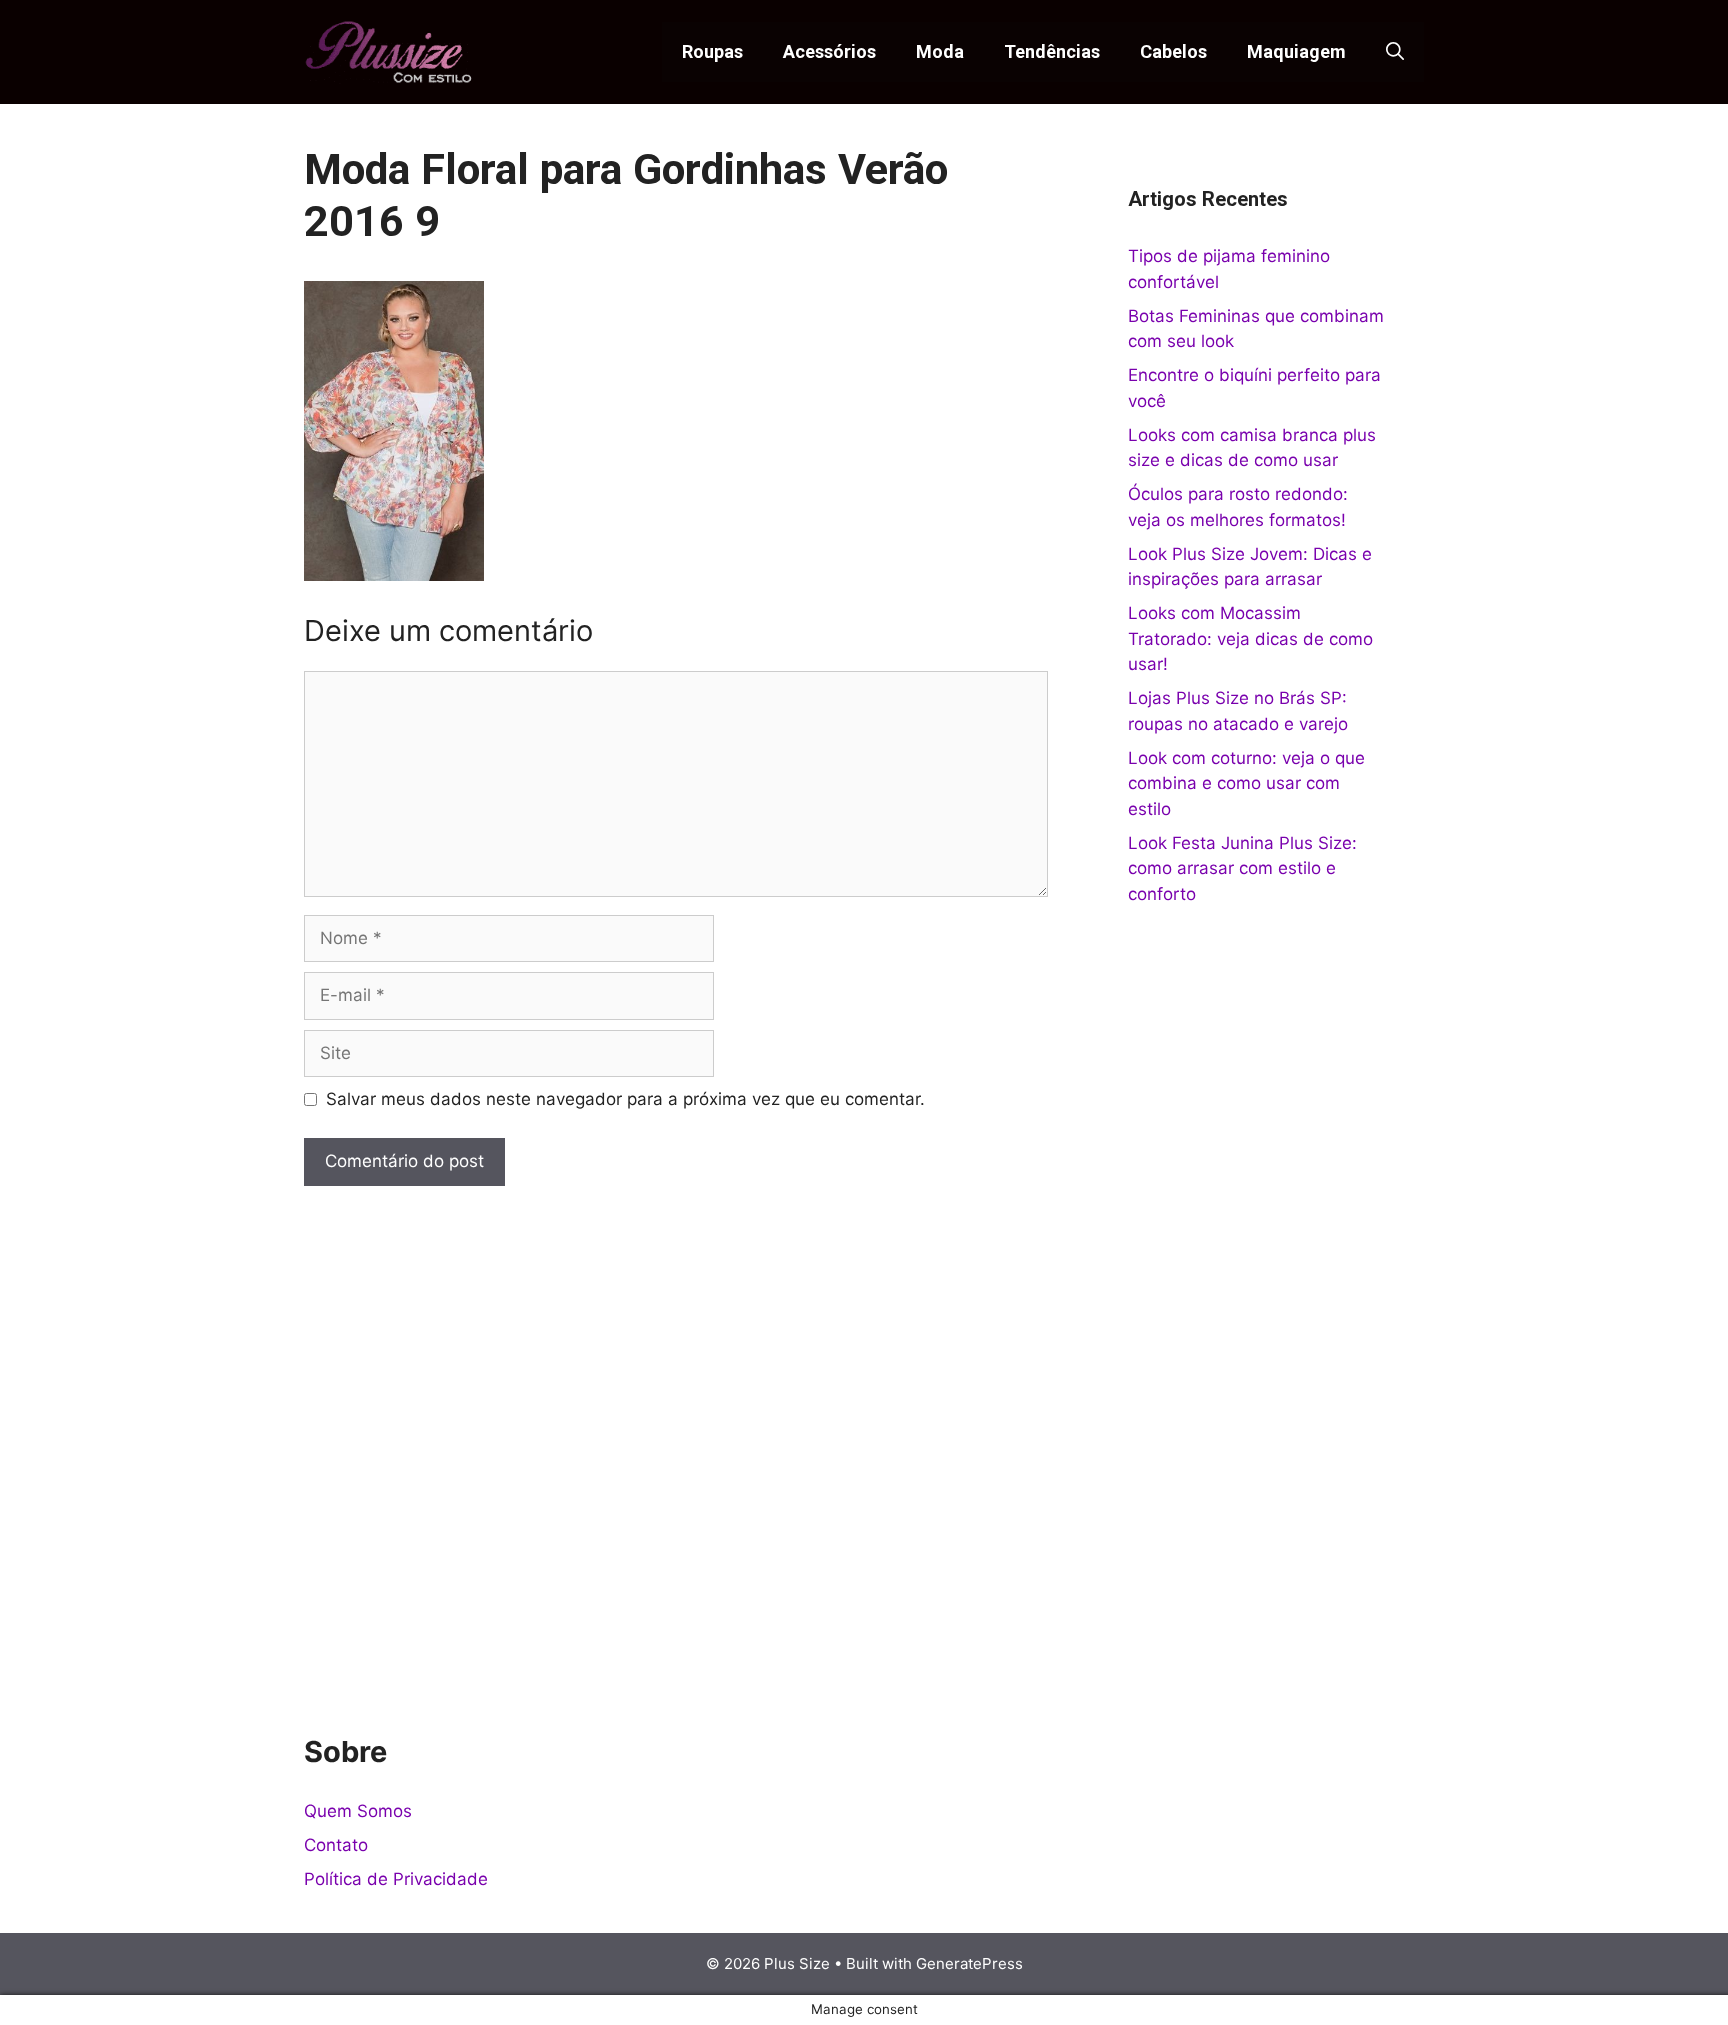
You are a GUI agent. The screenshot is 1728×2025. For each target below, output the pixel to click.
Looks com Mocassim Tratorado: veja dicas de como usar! (1250, 638)
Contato (336, 1845)
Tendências (1052, 51)
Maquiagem (1296, 51)
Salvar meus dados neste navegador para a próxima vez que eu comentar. (625, 1099)
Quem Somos (358, 1811)
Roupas (712, 51)
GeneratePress (969, 1963)
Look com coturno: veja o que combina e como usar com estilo (1246, 783)
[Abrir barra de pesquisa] (1395, 52)
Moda (940, 51)
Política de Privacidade (396, 1879)
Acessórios (829, 51)
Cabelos (1173, 51)
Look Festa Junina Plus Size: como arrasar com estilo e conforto (1242, 868)
